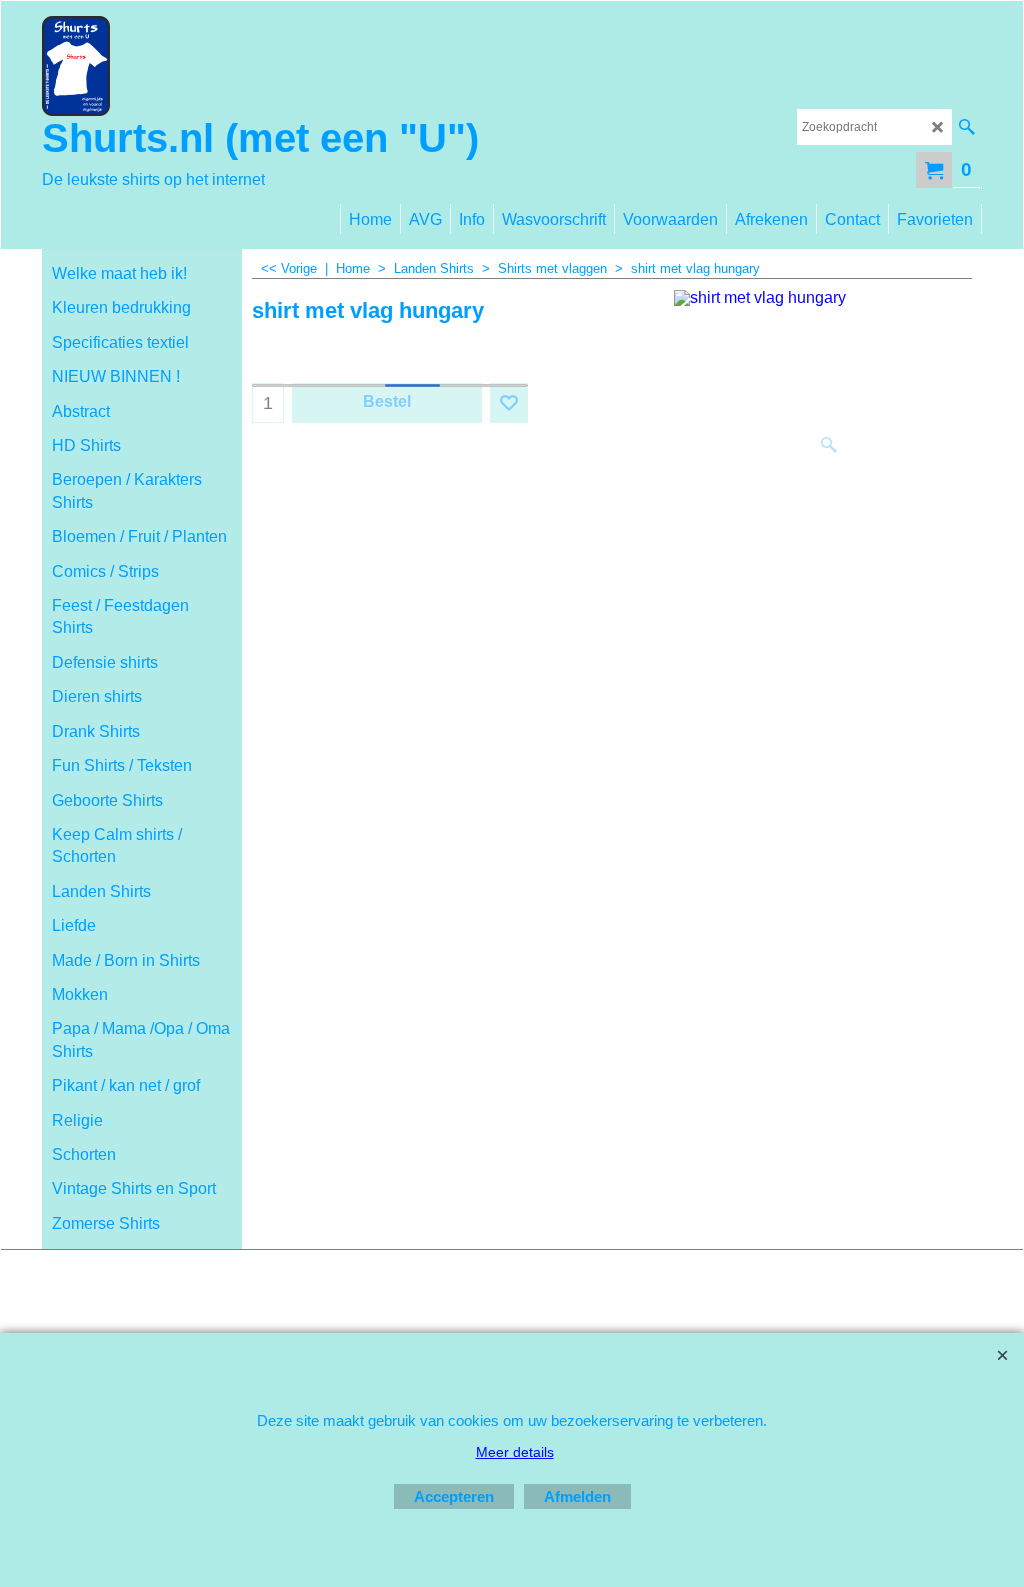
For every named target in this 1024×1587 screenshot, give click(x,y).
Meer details (515, 1452)
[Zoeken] (966, 127)
